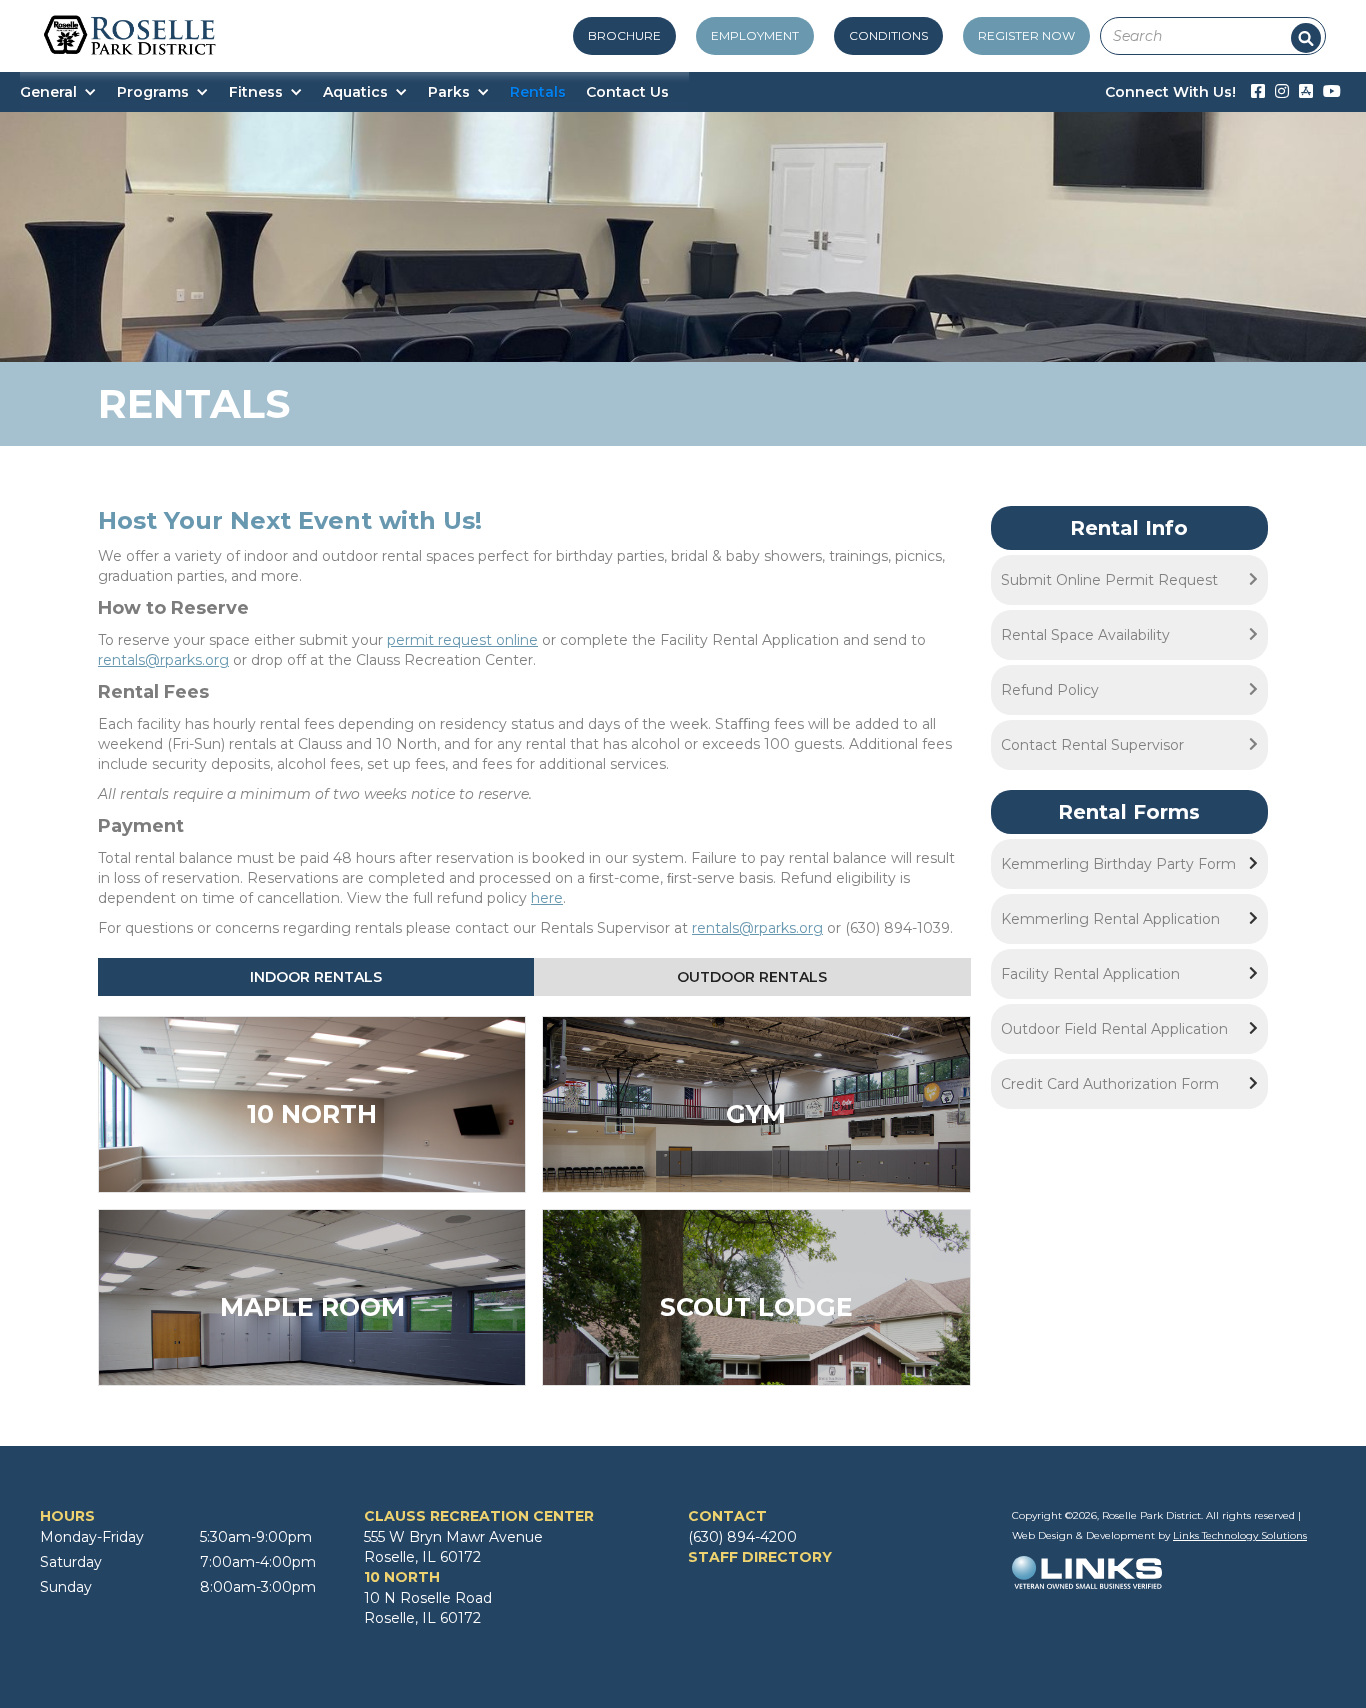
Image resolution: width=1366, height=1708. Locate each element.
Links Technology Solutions (1240, 1535)
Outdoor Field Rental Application (1114, 1029)
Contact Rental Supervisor (1092, 745)
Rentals (538, 92)
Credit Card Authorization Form (1110, 1084)
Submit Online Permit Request (1109, 580)
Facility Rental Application (1090, 974)
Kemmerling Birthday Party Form (1118, 864)
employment (755, 35)
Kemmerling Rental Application (1110, 919)
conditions (888, 35)
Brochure (624, 35)
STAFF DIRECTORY (760, 1557)
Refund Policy (1050, 690)
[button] (68, 92)
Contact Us (627, 92)
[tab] (316, 977)
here (547, 898)
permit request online (462, 640)
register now (1026, 35)
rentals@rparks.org (163, 660)
